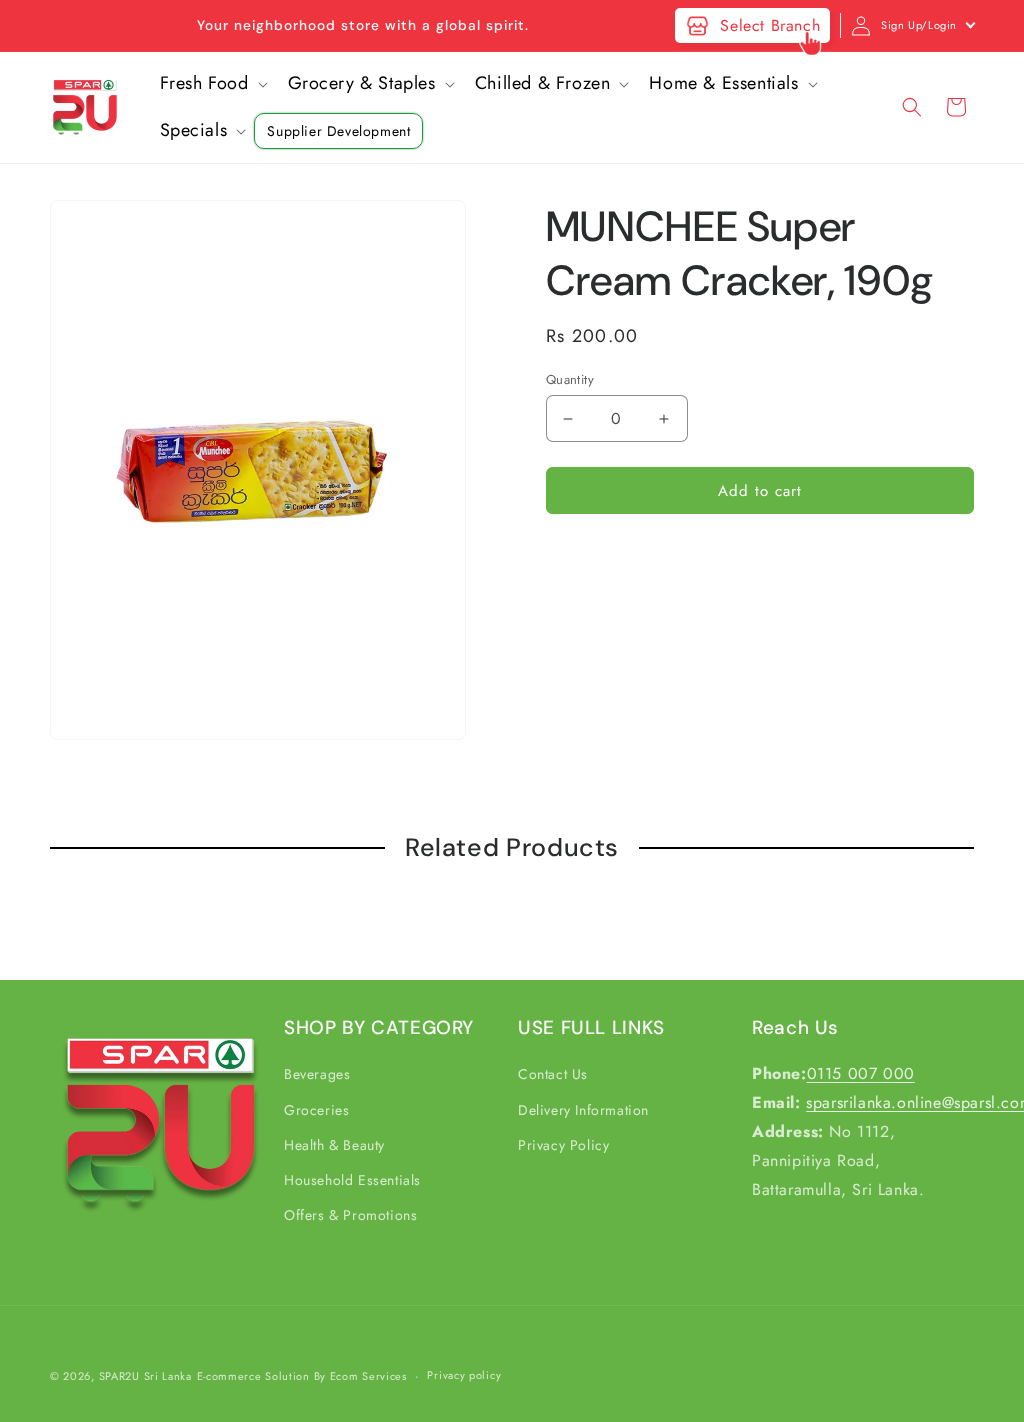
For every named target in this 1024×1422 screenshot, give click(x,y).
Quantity (570, 379)
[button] (212, 83)
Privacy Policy (563, 1145)
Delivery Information (583, 1110)
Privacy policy (464, 1375)
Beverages (317, 1074)
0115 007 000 (861, 1073)
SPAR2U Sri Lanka (145, 1376)
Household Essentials (352, 1180)
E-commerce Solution (253, 1376)
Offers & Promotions (350, 1215)
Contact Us (553, 1074)
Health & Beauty (334, 1145)
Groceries (316, 1110)
